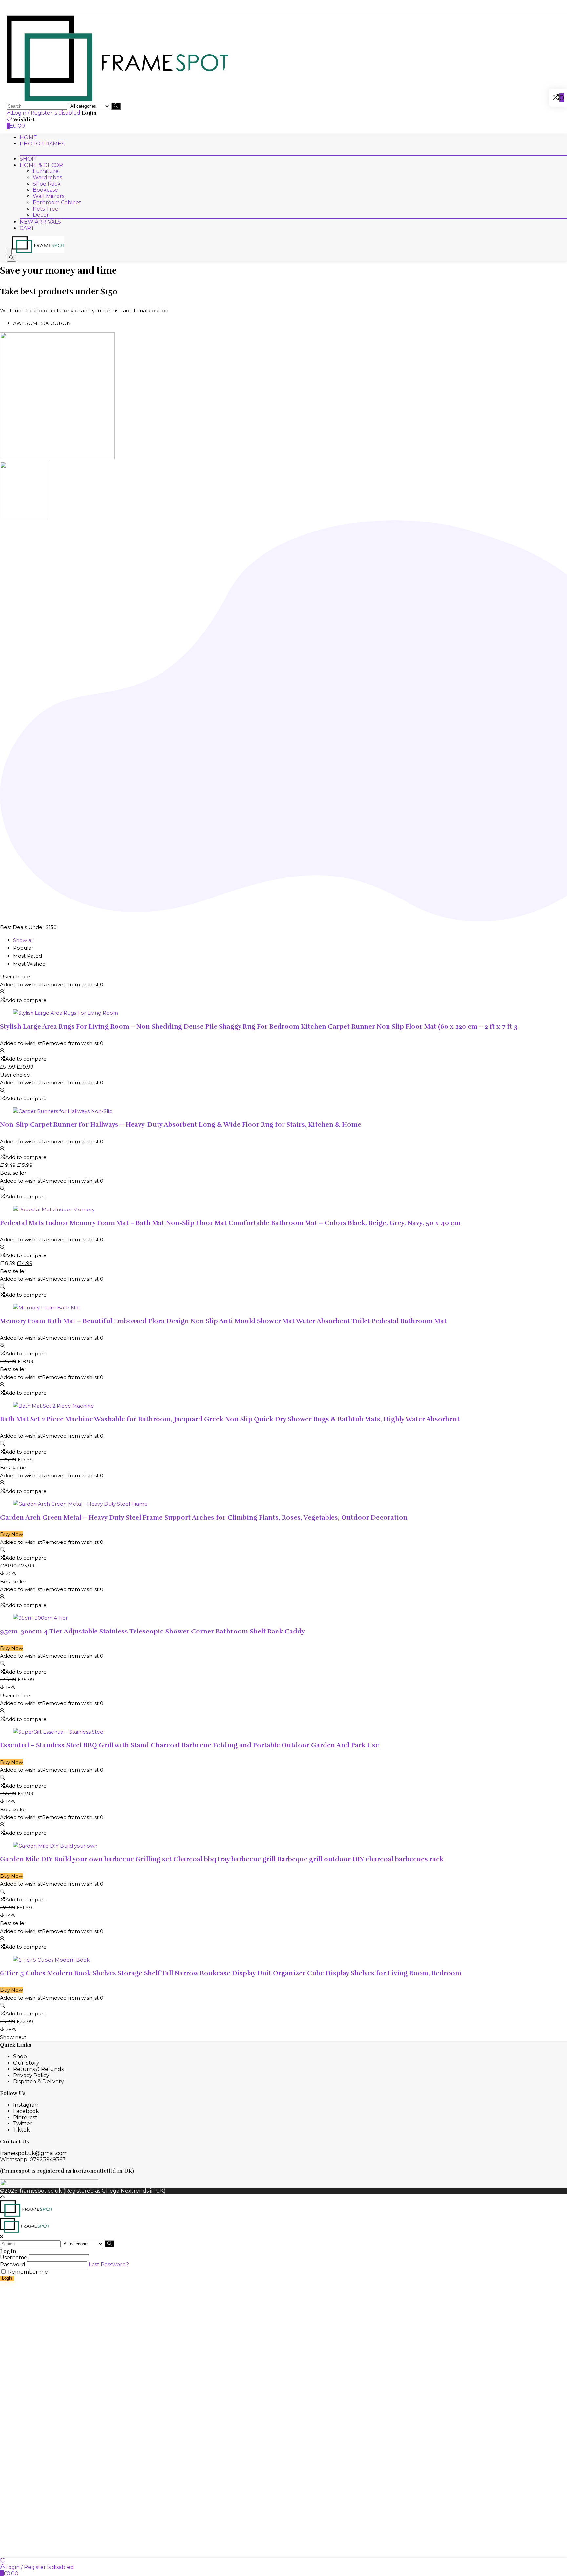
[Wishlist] (3, 2561)
